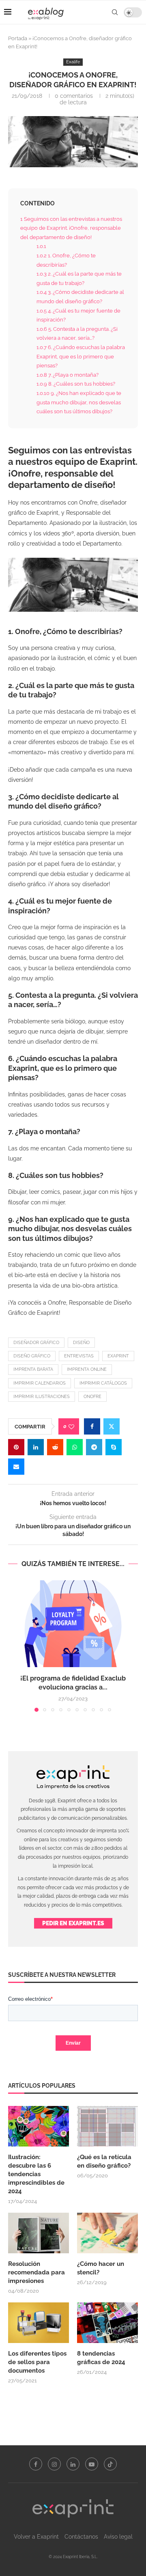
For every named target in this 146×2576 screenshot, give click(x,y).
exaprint (118, 1356)
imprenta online (87, 1369)
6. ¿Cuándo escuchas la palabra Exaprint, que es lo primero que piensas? (81, 356)
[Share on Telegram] (94, 1447)
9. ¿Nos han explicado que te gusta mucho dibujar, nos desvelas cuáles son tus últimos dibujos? (79, 402)
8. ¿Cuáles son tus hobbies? (76, 384)
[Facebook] (36, 2464)
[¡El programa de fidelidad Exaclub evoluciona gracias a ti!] (73, 1623)
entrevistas (79, 1356)
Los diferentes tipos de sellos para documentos (37, 2362)
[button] (15, 1646)
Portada (18, 38)
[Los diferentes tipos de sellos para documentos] (39, 2323)
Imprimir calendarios (40, 1383)
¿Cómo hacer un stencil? (101, 2268)
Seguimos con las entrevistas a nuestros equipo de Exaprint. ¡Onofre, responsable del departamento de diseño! (71, 228)
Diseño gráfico (32, 1356)
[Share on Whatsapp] (75, 1447)
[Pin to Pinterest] (16, 1447)
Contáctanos (81, 2537)
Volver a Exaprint (36, 2537)
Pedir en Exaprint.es (73, 1923)
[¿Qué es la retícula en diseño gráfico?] (107, 2126)
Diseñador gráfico (36, 1343)
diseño (81, 1343)
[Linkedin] (73, 2464)
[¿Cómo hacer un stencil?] (107, 2233)
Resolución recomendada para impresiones (36, 2272)
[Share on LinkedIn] (36, 1447)
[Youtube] (92, 2464)
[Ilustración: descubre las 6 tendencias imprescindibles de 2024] (39, 2126)
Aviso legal (118, 2537)
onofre (92, 1397)
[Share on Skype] (114, 1447)
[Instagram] (54, 2464)
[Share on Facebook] (92, 1426)
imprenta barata (33, 1369)
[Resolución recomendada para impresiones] (39, 2233)
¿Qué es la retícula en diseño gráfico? (104, 2161)
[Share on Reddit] (55, 1447)
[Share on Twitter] (112, 1426)
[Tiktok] (110, 2464)
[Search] (115, 12)
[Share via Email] (16, 1467)
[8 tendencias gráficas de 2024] (107, 2323)
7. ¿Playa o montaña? (68, 375)
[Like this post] (71, 1427)
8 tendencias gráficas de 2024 (102, 2358)
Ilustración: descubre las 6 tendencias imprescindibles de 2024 (36, 2174)
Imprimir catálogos (103, 1383)
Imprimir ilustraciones (42, 1397)
